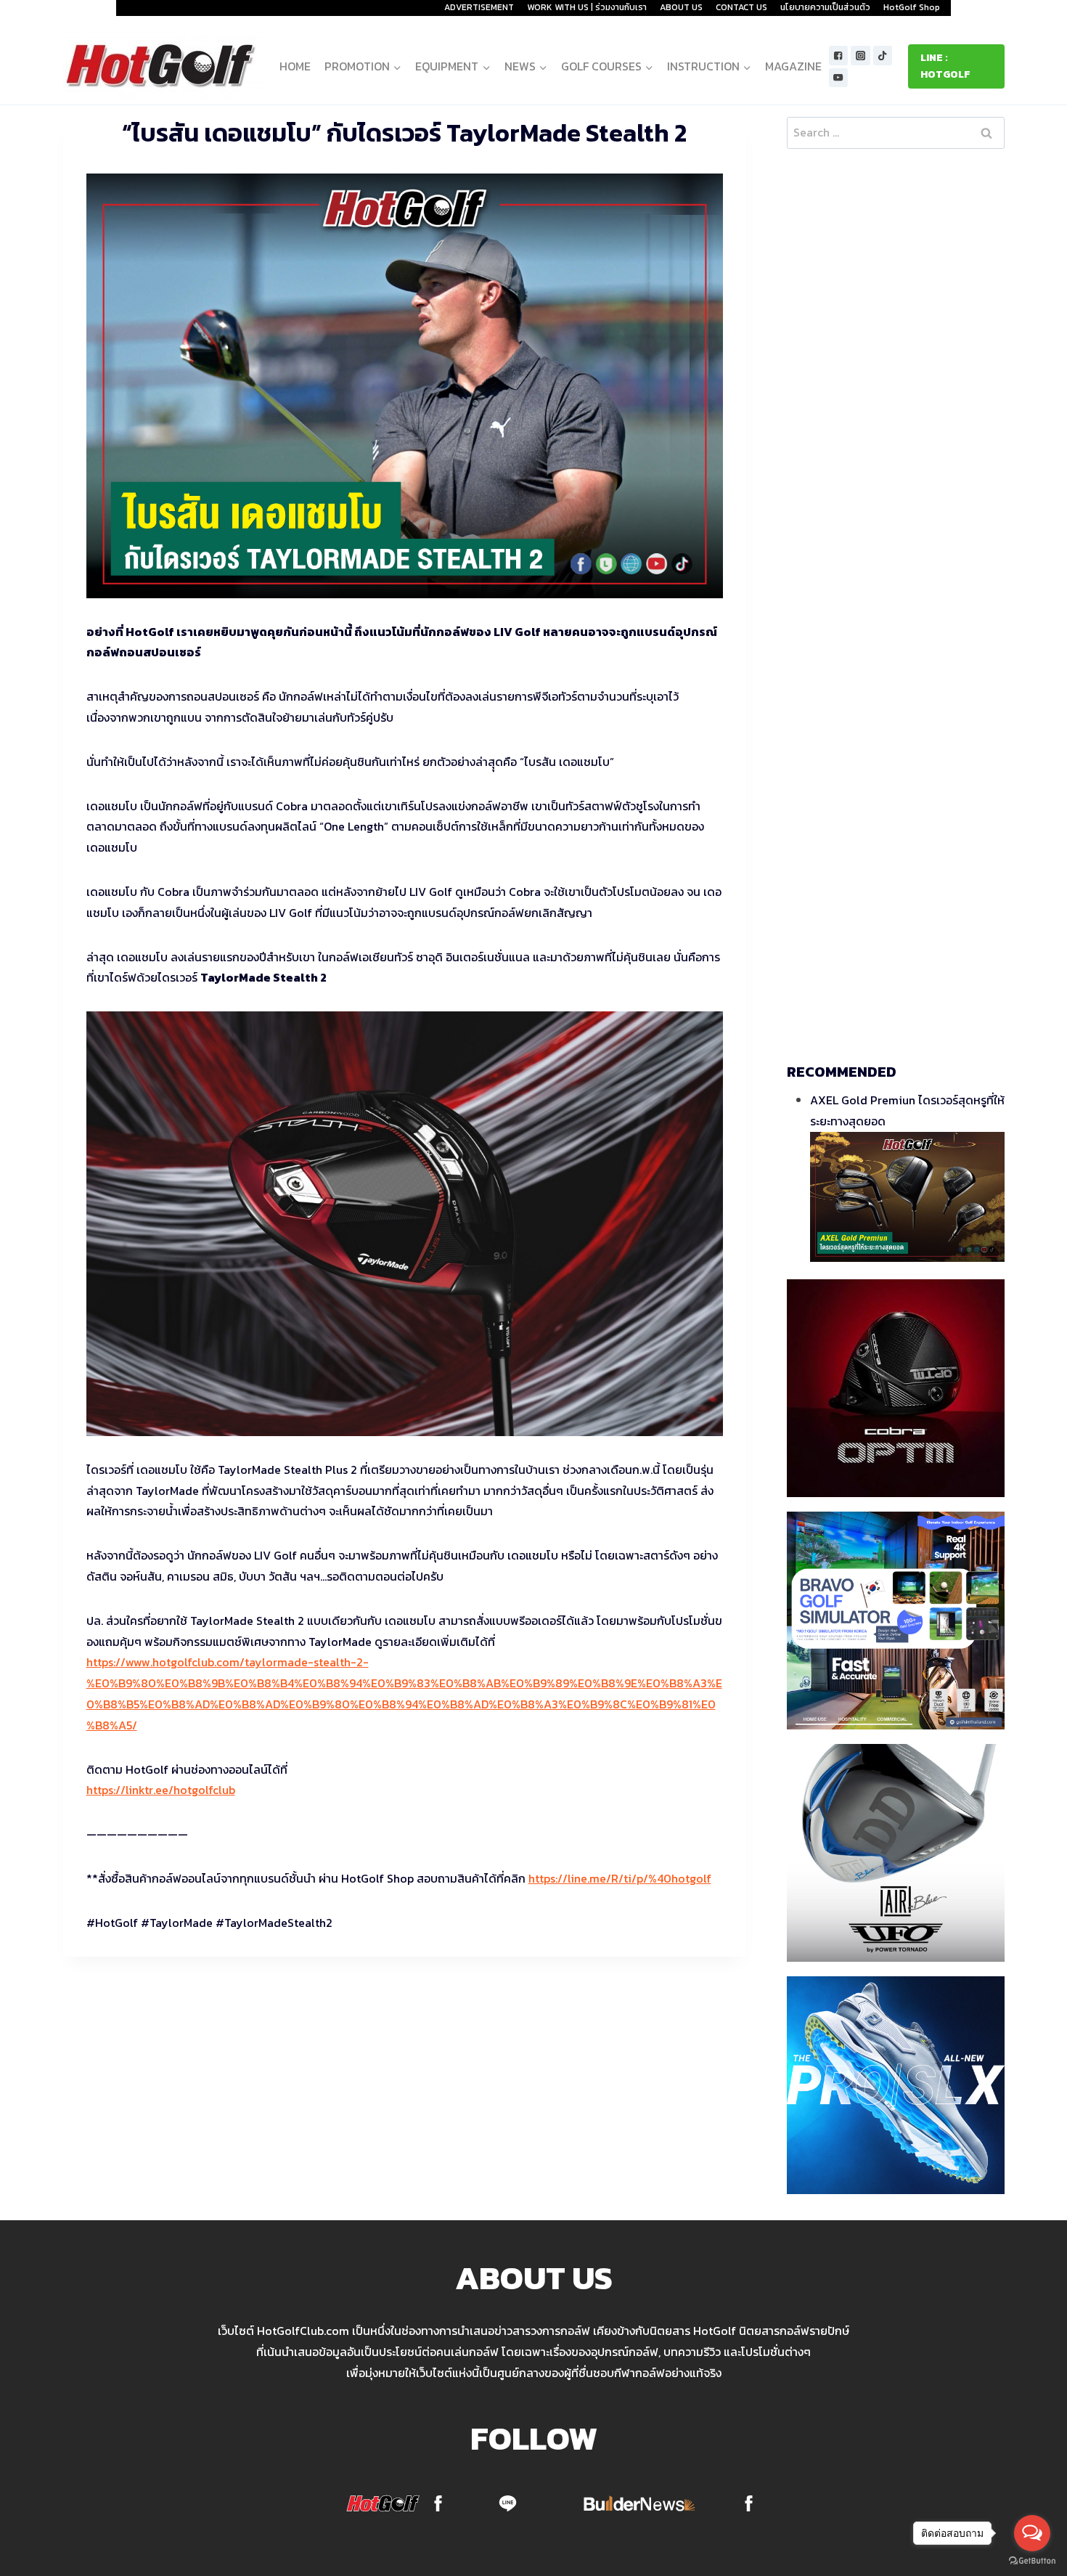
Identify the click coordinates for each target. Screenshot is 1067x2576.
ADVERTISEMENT (479, 7)
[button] (397, 66)
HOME (295, 66)
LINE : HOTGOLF (945, 66)
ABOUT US (681, 7)
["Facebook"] (839, 56)
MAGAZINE (793, 66)
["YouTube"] (839, 78)
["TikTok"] (883, 56)
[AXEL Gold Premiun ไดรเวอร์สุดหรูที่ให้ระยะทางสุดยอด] (907, 1197)
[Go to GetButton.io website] (1032, 2561)
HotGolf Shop (912, 7)
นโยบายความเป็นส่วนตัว (825, 7)
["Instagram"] (860, 56)
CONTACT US (741, 7)
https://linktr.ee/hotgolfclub (161, 1790)
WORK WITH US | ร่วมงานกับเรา (587, 7)
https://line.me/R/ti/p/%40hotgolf (620, 1878)
